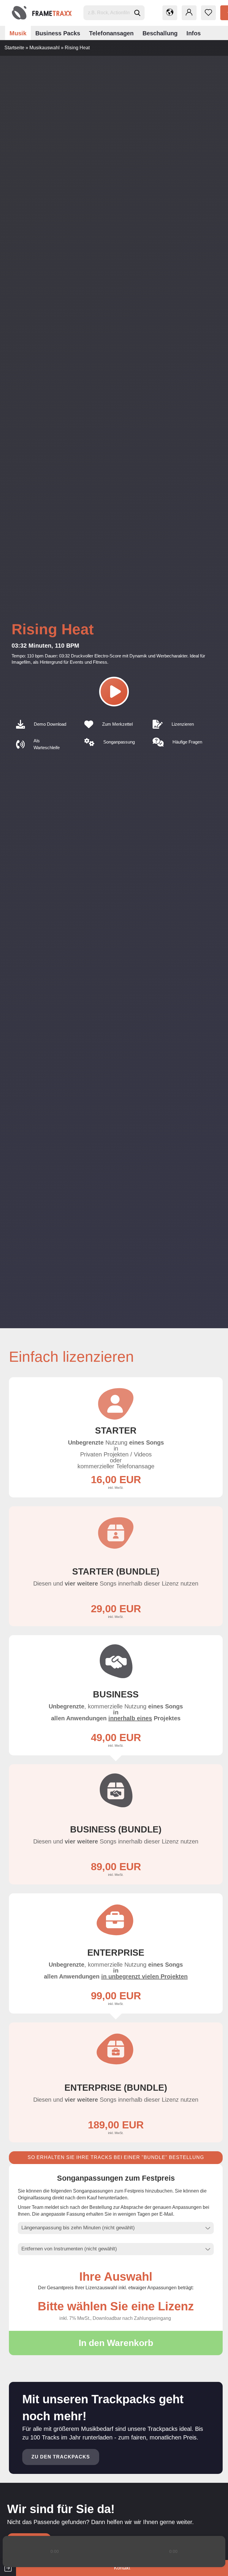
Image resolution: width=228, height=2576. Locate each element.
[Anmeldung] (189, 13)
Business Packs (58, 33)
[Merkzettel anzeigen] (208, 13)
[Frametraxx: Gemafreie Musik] (42, 13)
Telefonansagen (111, 33)
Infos (194, 33)
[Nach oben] (212, 2567)
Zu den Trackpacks (61, 2457)
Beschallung (160, 33)
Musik (18, 33)
